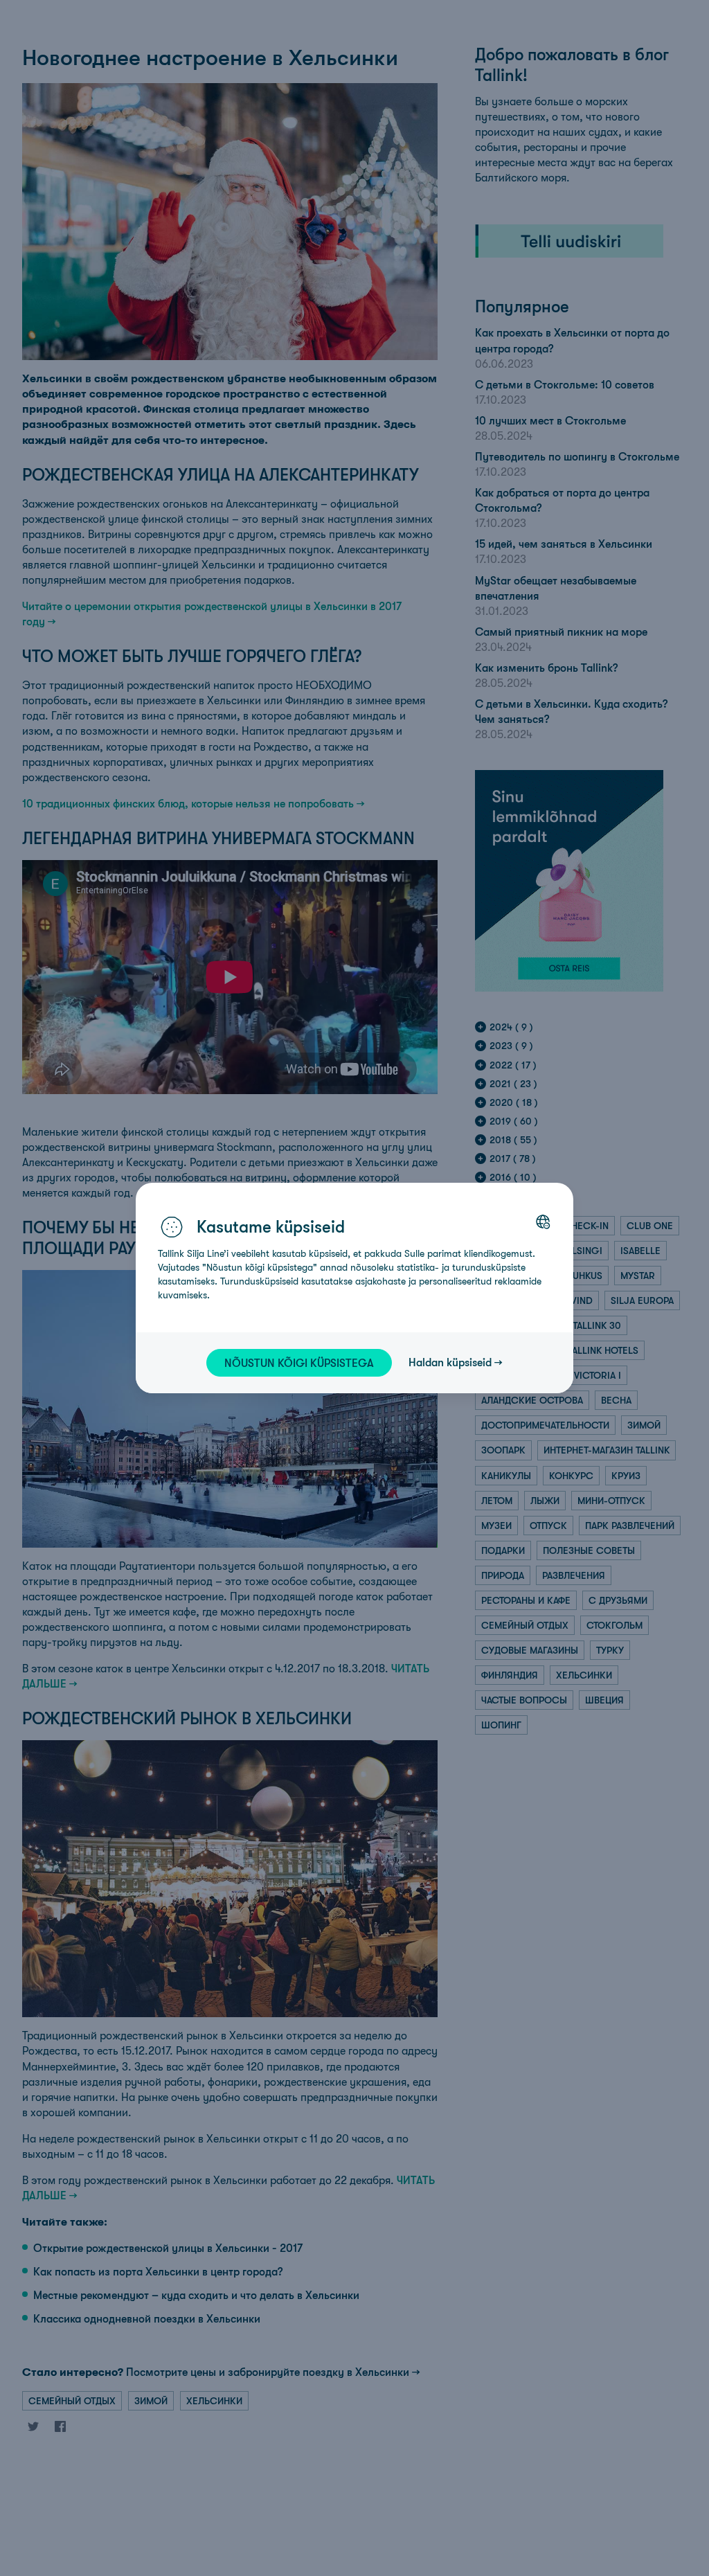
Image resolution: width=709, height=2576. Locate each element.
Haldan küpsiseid (450, 1362)
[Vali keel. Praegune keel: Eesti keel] (543, 1222)
